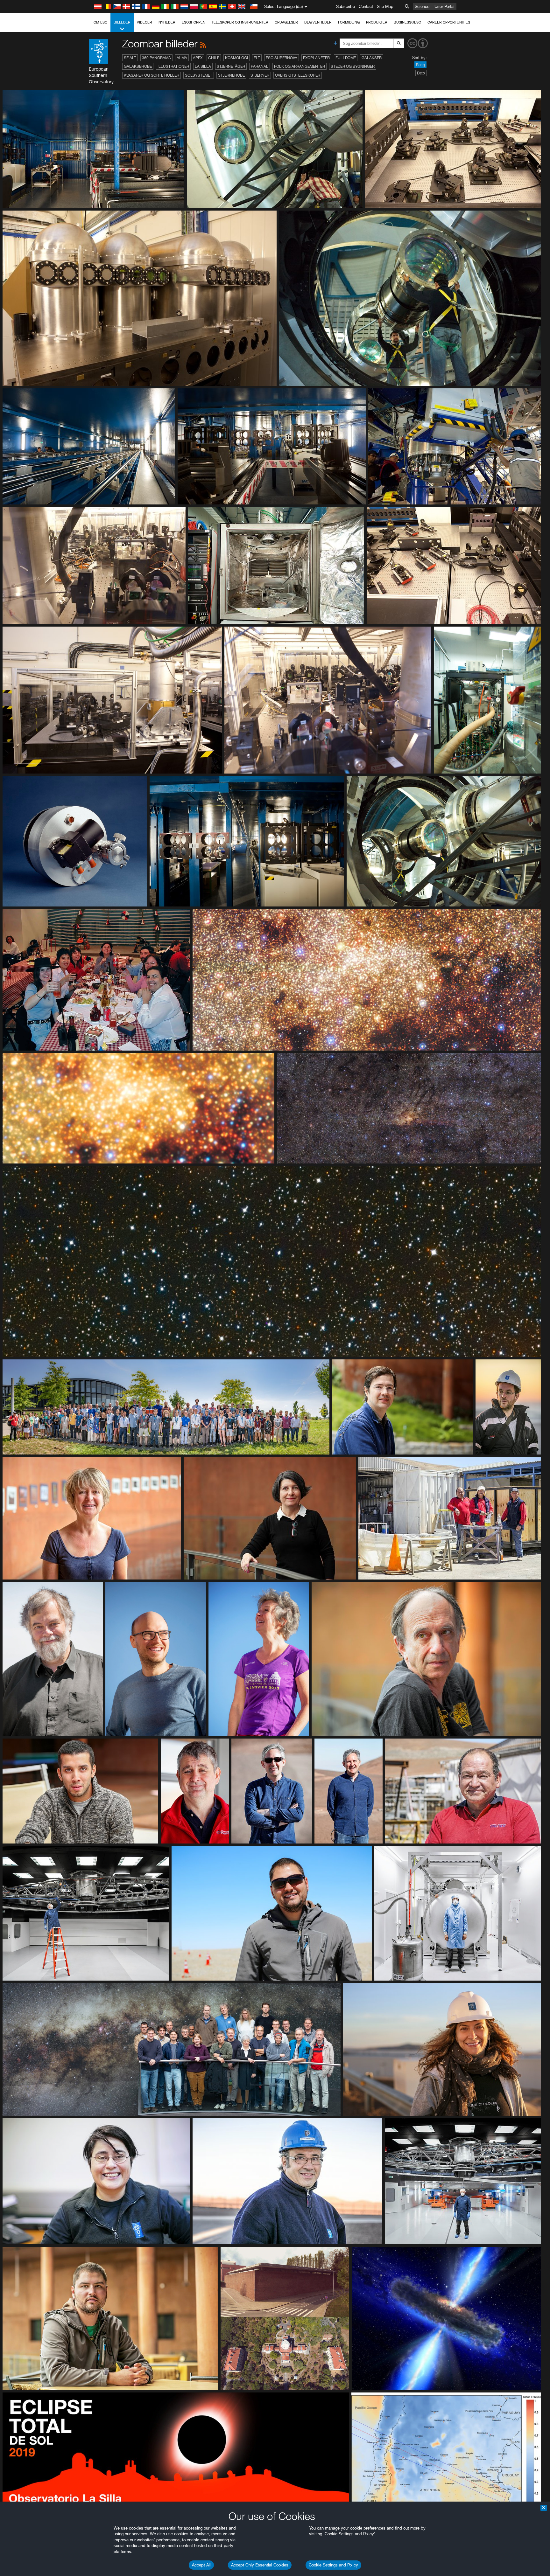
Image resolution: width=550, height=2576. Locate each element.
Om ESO (100, 22)
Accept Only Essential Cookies (260, 2565)
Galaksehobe (138, 66)
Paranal (260, 66)
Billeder (122, 22)
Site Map (385, 6)
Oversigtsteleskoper (298, 75)
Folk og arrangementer (300, 66)
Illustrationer (173, 66)
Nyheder (167, 22)
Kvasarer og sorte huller (152, 75)
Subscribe (346, 6)
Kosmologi (236, 58)
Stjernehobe (231, 75)
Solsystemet (199, 75)
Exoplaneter (316, 58)
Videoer (145, 22)
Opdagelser (286, 22)
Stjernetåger (231, 66)
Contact (366, 6)
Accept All (201, 2565)
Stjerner (260, 75)
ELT (257, 58)
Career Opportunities (449, 22)
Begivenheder (318, 22)
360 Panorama (156, 58)
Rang (420, 65)
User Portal (444, 6)
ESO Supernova (282, 58)
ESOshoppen (194, 22)
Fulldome (346, 58)
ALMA (182, 58)
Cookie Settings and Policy (333, 2565)
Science (422, 6)
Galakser (372, 58)
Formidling (349, 22)
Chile (214, 58)
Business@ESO (407, 22)
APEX (198, 58)
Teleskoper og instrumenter (240, 22)
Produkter (377, 22)
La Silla (203, 66)
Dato (421, 73)
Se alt (130, 58)
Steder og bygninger (353, 66)
